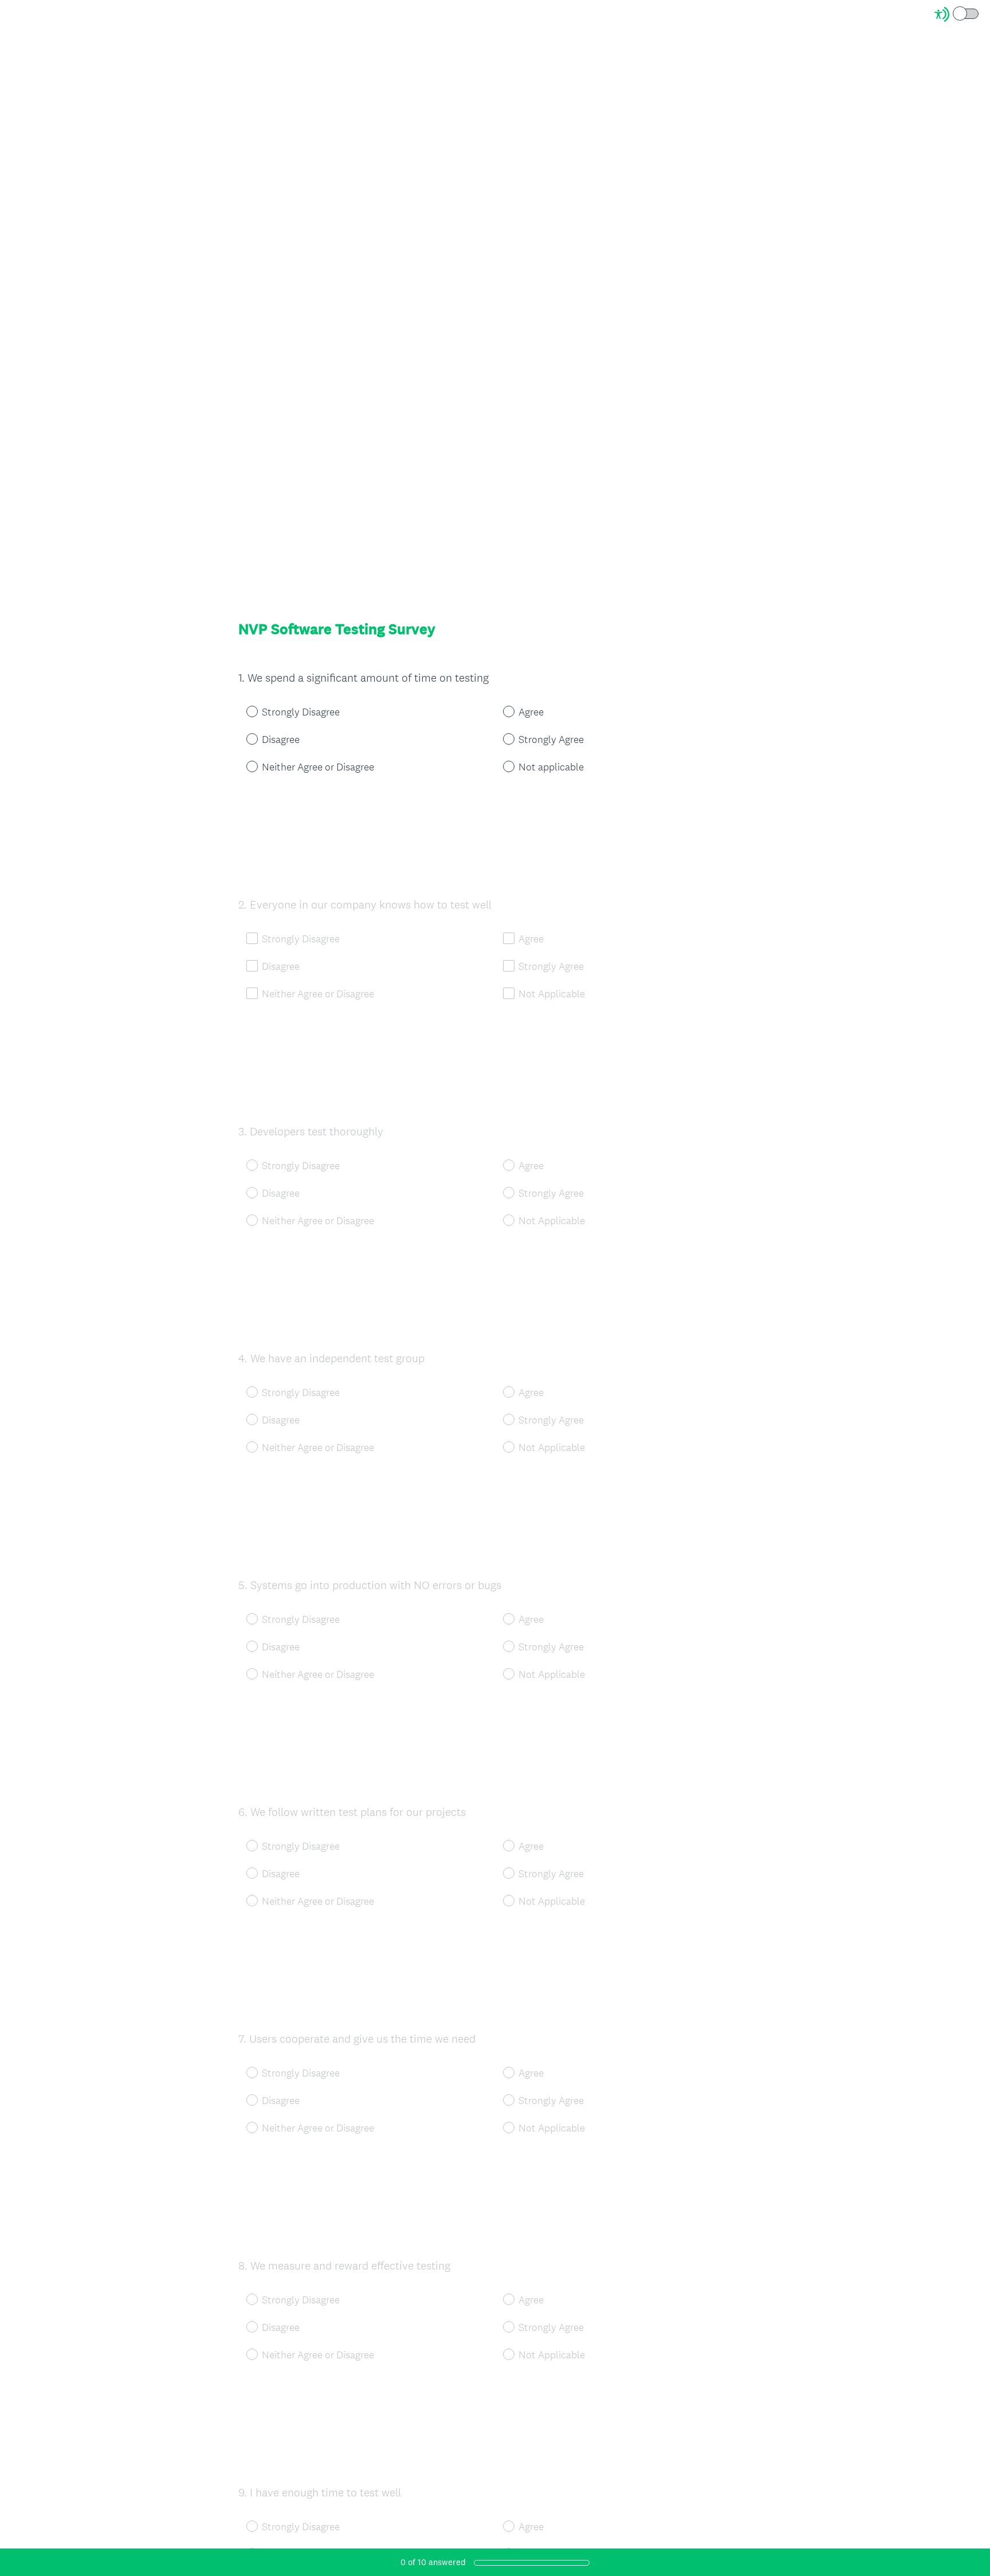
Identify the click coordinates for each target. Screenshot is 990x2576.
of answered (433, 2562)
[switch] (979, 13)
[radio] (244, 711)
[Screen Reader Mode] (957, 14)
